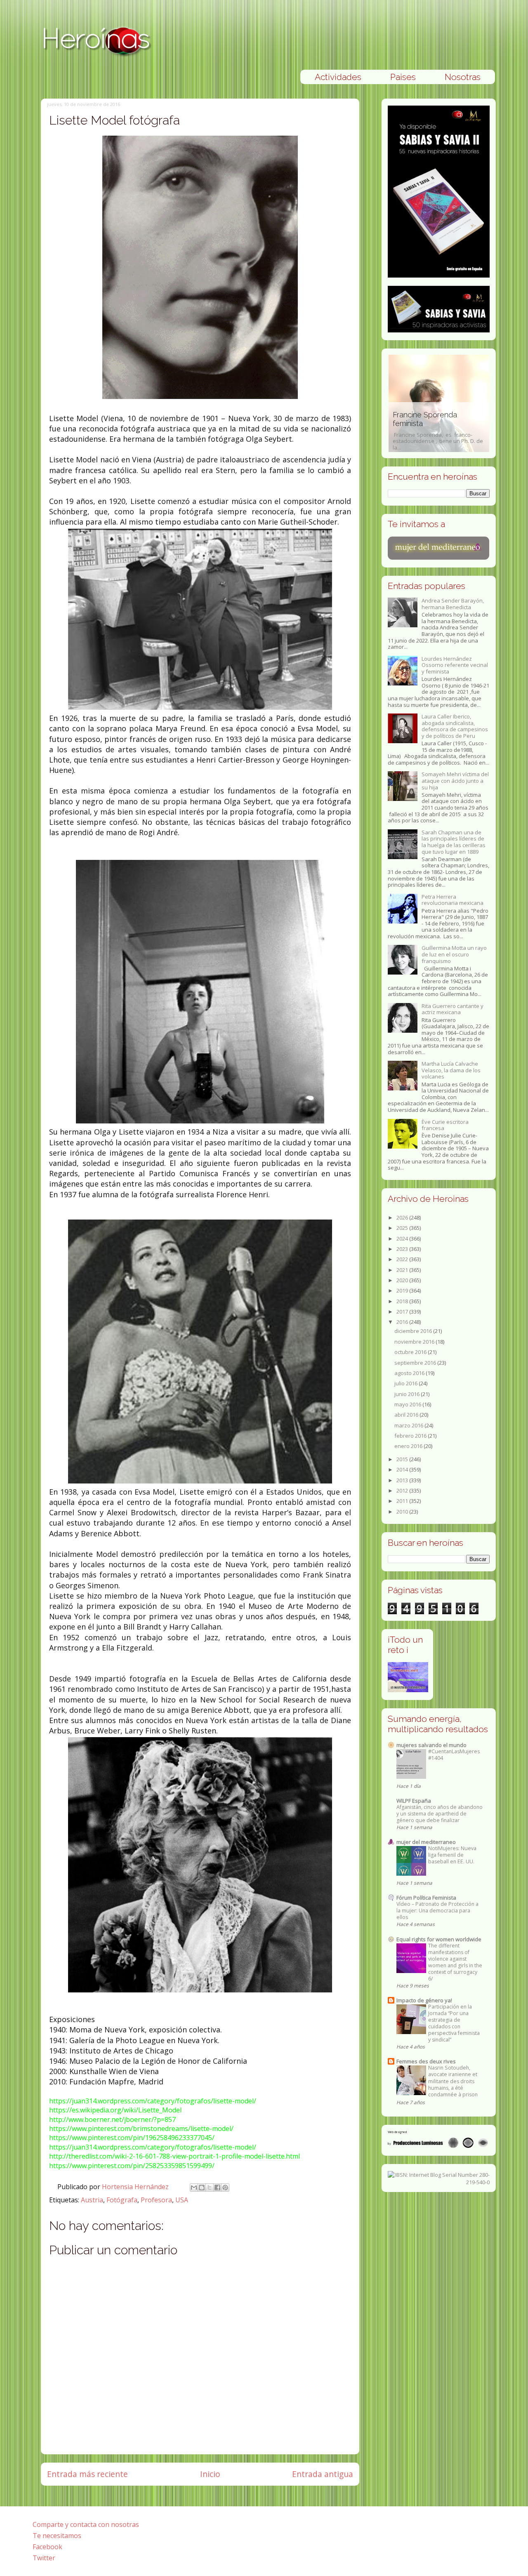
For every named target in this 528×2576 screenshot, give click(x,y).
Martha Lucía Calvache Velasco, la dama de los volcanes (451, 1070)
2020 (403, 1280)
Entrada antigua (323, 2474)
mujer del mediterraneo (426, 1842)
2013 (403, 1480)
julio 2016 (407, 1383)
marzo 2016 (409, 1425)
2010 (403, 1512)
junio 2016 (408, 1394)
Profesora (156, 2200)
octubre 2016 (411, 1352)
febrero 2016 (411, 1436)
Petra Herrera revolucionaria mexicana (453, 900)
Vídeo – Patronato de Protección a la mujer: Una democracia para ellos (437, 1911)
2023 (403, 1249)
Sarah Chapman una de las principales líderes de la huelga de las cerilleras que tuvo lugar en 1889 (454, 842)
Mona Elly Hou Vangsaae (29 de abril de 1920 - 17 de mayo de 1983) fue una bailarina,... (439, 431)
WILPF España (414, 1801)
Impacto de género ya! (424, 2000)
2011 (403, 1501)
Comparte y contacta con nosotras (86, 2524)
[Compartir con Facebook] (217, 2187)
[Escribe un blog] (202, 2187)
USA (182, 2200)
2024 (403, 1239)
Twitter (44, 2558)
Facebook (47, 2547)
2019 (403, 1290)
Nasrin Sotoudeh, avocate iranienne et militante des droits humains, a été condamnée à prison (453, 2081)
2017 (403, 1312)
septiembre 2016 (416, 1363)
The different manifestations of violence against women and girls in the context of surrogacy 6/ (455, 1962)
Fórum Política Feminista (426, 1898)
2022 (403, 1259)
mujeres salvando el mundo (431, 1745)
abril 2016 (407, 1415)
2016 (403, 1322)
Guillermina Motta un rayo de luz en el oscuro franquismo (454, 954)
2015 (403, 1459)
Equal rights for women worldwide (439, 1939)
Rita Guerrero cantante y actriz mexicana (453, 1009)
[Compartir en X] (210, 2187)
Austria (92, 2200)
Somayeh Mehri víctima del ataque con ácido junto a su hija (455, 781)
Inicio (210, 2474)
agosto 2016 (410, 1373)
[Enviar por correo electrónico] (194, 2187)
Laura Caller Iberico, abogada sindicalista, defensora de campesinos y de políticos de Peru (455, 726)
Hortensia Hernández (136, 2187)
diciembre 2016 (414, 1331)
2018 (403, 1301)
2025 (403, 1228)
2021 (403, 1270)
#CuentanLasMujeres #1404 (454, 1755)
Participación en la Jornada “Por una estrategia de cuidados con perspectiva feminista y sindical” (454, 2023)
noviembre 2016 (415, 1342)
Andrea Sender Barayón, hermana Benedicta (453, 604)
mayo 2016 (408, 1404)
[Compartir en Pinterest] (225, 2187)
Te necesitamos (57, 2536)
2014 (403, 1469)
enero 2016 (409, 1446)
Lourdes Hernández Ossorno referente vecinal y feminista (455, 665)
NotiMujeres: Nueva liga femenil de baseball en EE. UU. (452, 1855)
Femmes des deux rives (426, 2061)
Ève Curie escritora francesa (445, 1125)
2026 (403, 1217)
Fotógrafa (122, 2200)
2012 (403, 1491)
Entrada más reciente (87, 2474)
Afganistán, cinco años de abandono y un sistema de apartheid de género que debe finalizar (440, 1814)
